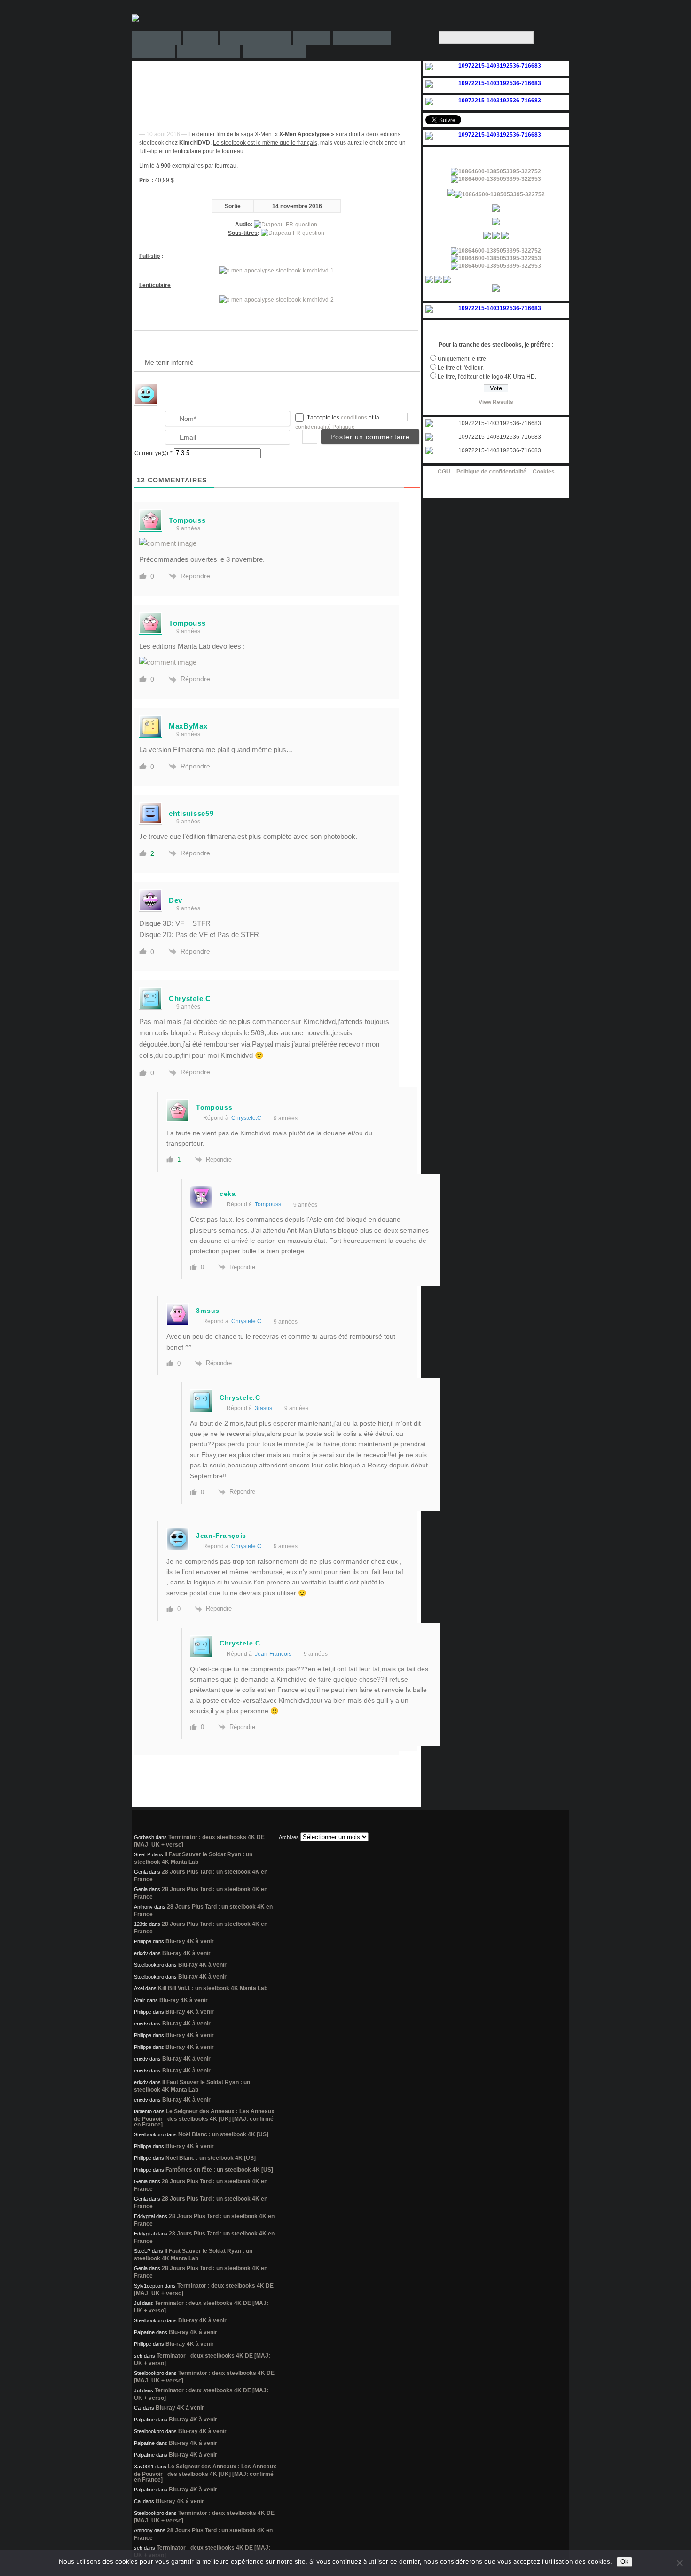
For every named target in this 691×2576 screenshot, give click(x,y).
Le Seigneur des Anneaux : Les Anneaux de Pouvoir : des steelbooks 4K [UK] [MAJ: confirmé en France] (204, 2118)
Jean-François (273, 1654)
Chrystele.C (246, 1118)
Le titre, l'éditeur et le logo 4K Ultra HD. (487, 377)
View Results (496, 402)
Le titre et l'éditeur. (461, 368)
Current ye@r (153, 453)
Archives (289, 1837)
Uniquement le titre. (463, 359)
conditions (355, 418)
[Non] (679, 2563)
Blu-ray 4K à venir (190, 1941)
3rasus (263, 1408)
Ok (624, 2562)
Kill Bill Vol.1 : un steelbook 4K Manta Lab (213, 1988)
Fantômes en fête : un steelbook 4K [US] (219, 2170)
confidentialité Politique (325, 427)
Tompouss (268, 1204)
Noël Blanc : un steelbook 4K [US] (223, 2134)
